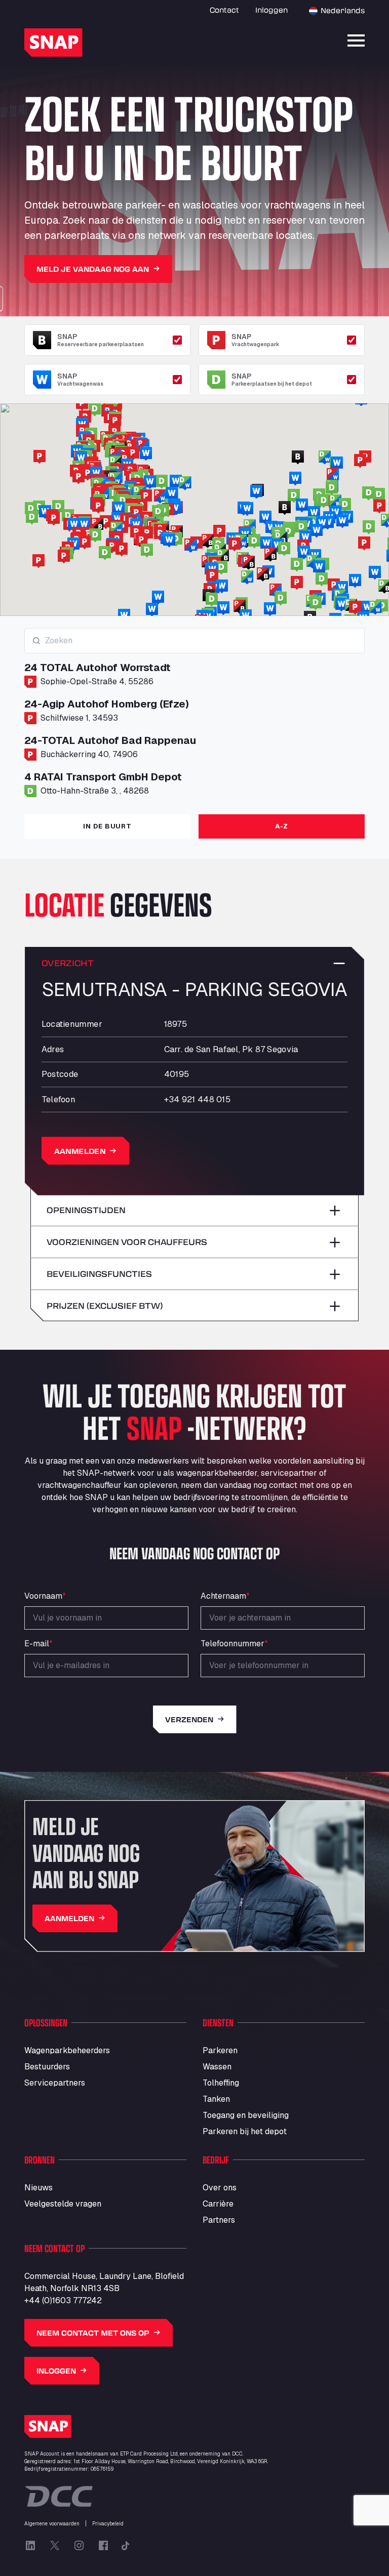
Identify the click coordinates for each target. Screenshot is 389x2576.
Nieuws (38, 2188)
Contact (224, 10)
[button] (364, 544)
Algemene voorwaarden (52, 2524)
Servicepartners (55, 2083)
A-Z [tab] (282, 826)
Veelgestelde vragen (63, 2204)
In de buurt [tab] (107, 826)
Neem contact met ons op (93, 2333)
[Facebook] (103, 2546)
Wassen (217, 2067)
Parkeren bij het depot (245, 2131)
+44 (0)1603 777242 (63, 2300)
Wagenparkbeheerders (67, 2050)
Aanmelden (80, 1151)
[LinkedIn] (30, 2546)
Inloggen (271, 10)
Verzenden (189, 1719)
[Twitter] (55, 2546)
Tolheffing (221, 2083)
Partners (219, 2220)
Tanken (216, 2099)
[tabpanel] (194, 717)
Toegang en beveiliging (246, 2115)
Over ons (220, 2188)
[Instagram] (79, 2546)
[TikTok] (126, 2546)
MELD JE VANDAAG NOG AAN (93, 269)
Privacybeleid (108, 2524)
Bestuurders (47, 2067)
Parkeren (220, 2050)
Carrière (218, 2204)
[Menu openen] (356, 40)
